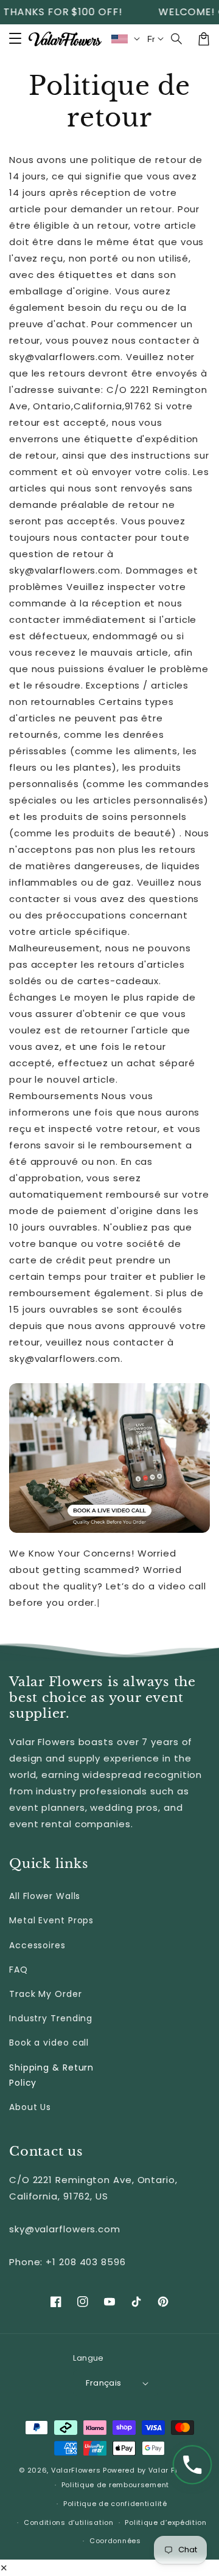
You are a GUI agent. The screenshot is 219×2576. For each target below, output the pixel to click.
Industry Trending (51, 2018)
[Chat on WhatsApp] (192, 2465)
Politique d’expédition (165, 2522)
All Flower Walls (45, 1896)
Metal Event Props (51, 1920)
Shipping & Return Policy (51, 2075)
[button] (177, 39)
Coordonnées (115, 2541)
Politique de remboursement (115, 2485)
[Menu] (15, 39)
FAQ (19, 1970)
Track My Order (46, 1994)
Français (103, 2383)
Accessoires (37, 1945)
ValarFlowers (76, 2470)
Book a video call (49, 2043)
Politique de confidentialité (115, 2504)
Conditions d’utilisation (69, 2522)
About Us (30, 2107)
